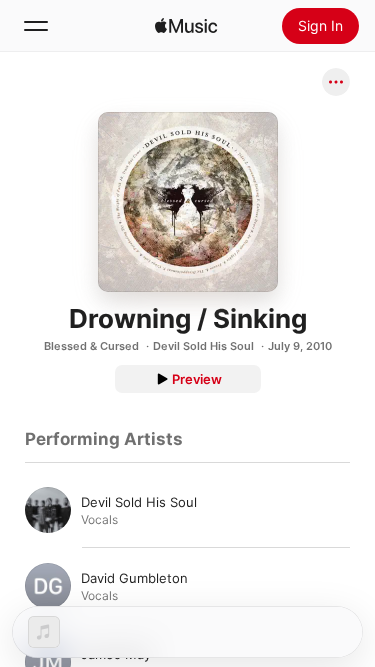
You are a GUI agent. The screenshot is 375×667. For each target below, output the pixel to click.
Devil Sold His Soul (203, 346)
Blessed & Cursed (91, 346)
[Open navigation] (36, 26)
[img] (186, 26)
